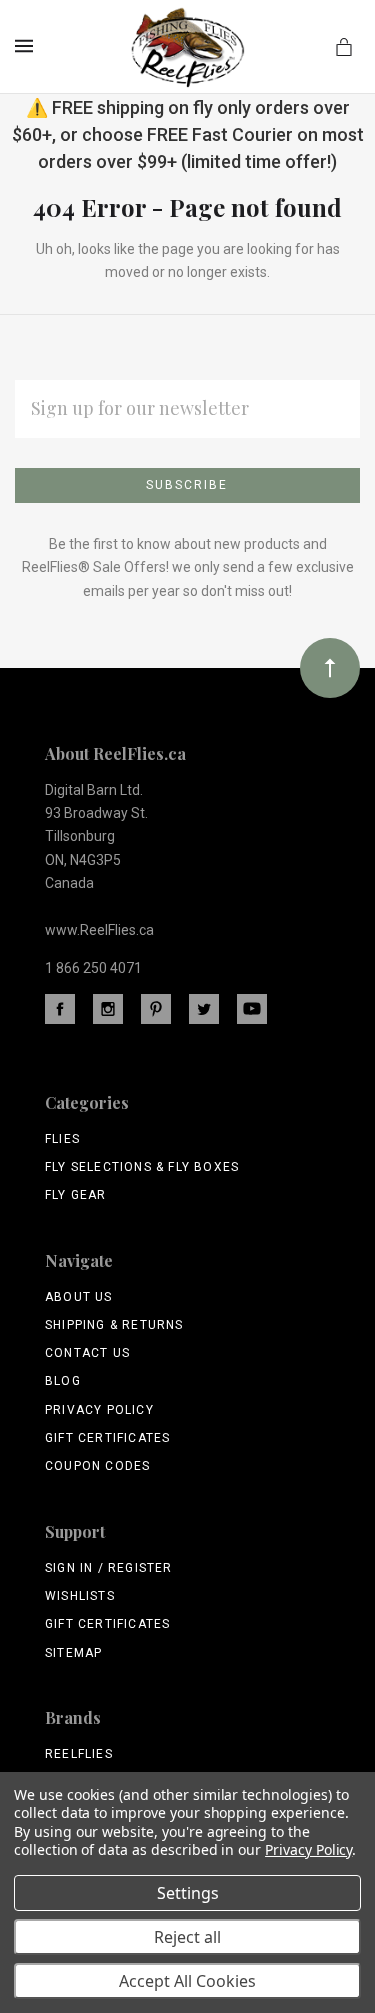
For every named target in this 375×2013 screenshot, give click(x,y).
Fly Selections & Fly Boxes (142, 1167)
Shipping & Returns (114, 1325)
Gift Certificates (107, 1438)
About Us (79, 1297)
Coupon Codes (97, 1466)
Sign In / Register (109, 1568)
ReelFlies (79, 1754)
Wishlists (80, 1596)
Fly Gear (76, 1195)
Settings (188, 1893)
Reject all (187, 1937)
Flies (62, 1139)
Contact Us (87, 1353)
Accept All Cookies (187, 1981)
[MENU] (27, 46)
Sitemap (73, 1653)
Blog (63, 1381)
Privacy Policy (99, 1410)
